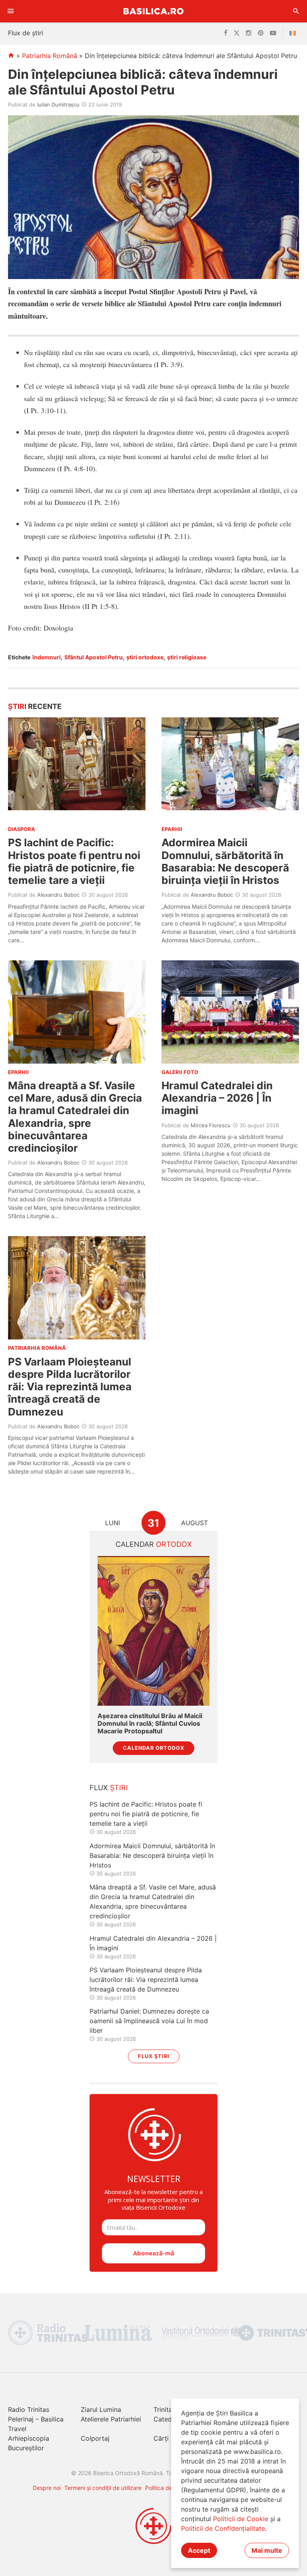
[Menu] (11, 11)
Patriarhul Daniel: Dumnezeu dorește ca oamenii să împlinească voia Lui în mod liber (149, 2021)
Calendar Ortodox (153, 1748)
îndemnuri (47, 657)
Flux (109, 1788)
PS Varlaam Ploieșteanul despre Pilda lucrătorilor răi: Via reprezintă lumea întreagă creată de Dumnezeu (70, 1387)
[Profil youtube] (273, 33)
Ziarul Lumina (101, 2409)
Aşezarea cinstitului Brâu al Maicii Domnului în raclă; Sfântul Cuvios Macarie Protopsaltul (150, 1724)
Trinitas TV (170, 2409)
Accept (199, 2550)
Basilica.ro (153, 11)
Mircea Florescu (211, 1125)
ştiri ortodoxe (145, 657)
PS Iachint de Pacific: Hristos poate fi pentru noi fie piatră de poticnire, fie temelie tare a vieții (74, 861)
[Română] (294, 33)
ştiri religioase (187, 657)
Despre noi (47, 2488)
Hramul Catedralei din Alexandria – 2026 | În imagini (217, 1098)
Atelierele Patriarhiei (111, 2419)
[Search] (296, 11)
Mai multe (267, 2550)
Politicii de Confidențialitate (223, 2528)
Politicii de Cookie (241, 2519)
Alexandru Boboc (58, 895)
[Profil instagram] (249, 33)
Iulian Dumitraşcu (58, 104)
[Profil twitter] (237, 33)
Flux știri (154, 2056)
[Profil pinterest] (261, 33)
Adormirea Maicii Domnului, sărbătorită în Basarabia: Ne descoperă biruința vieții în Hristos (225, 861)
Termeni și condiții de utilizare (103, 2488)
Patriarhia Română (50, 56)
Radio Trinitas (29, 2409)
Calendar (154, 1544)
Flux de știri (26, 33)
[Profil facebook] (226, 33)
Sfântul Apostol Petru (94, 657)
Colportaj (95, 2438)
